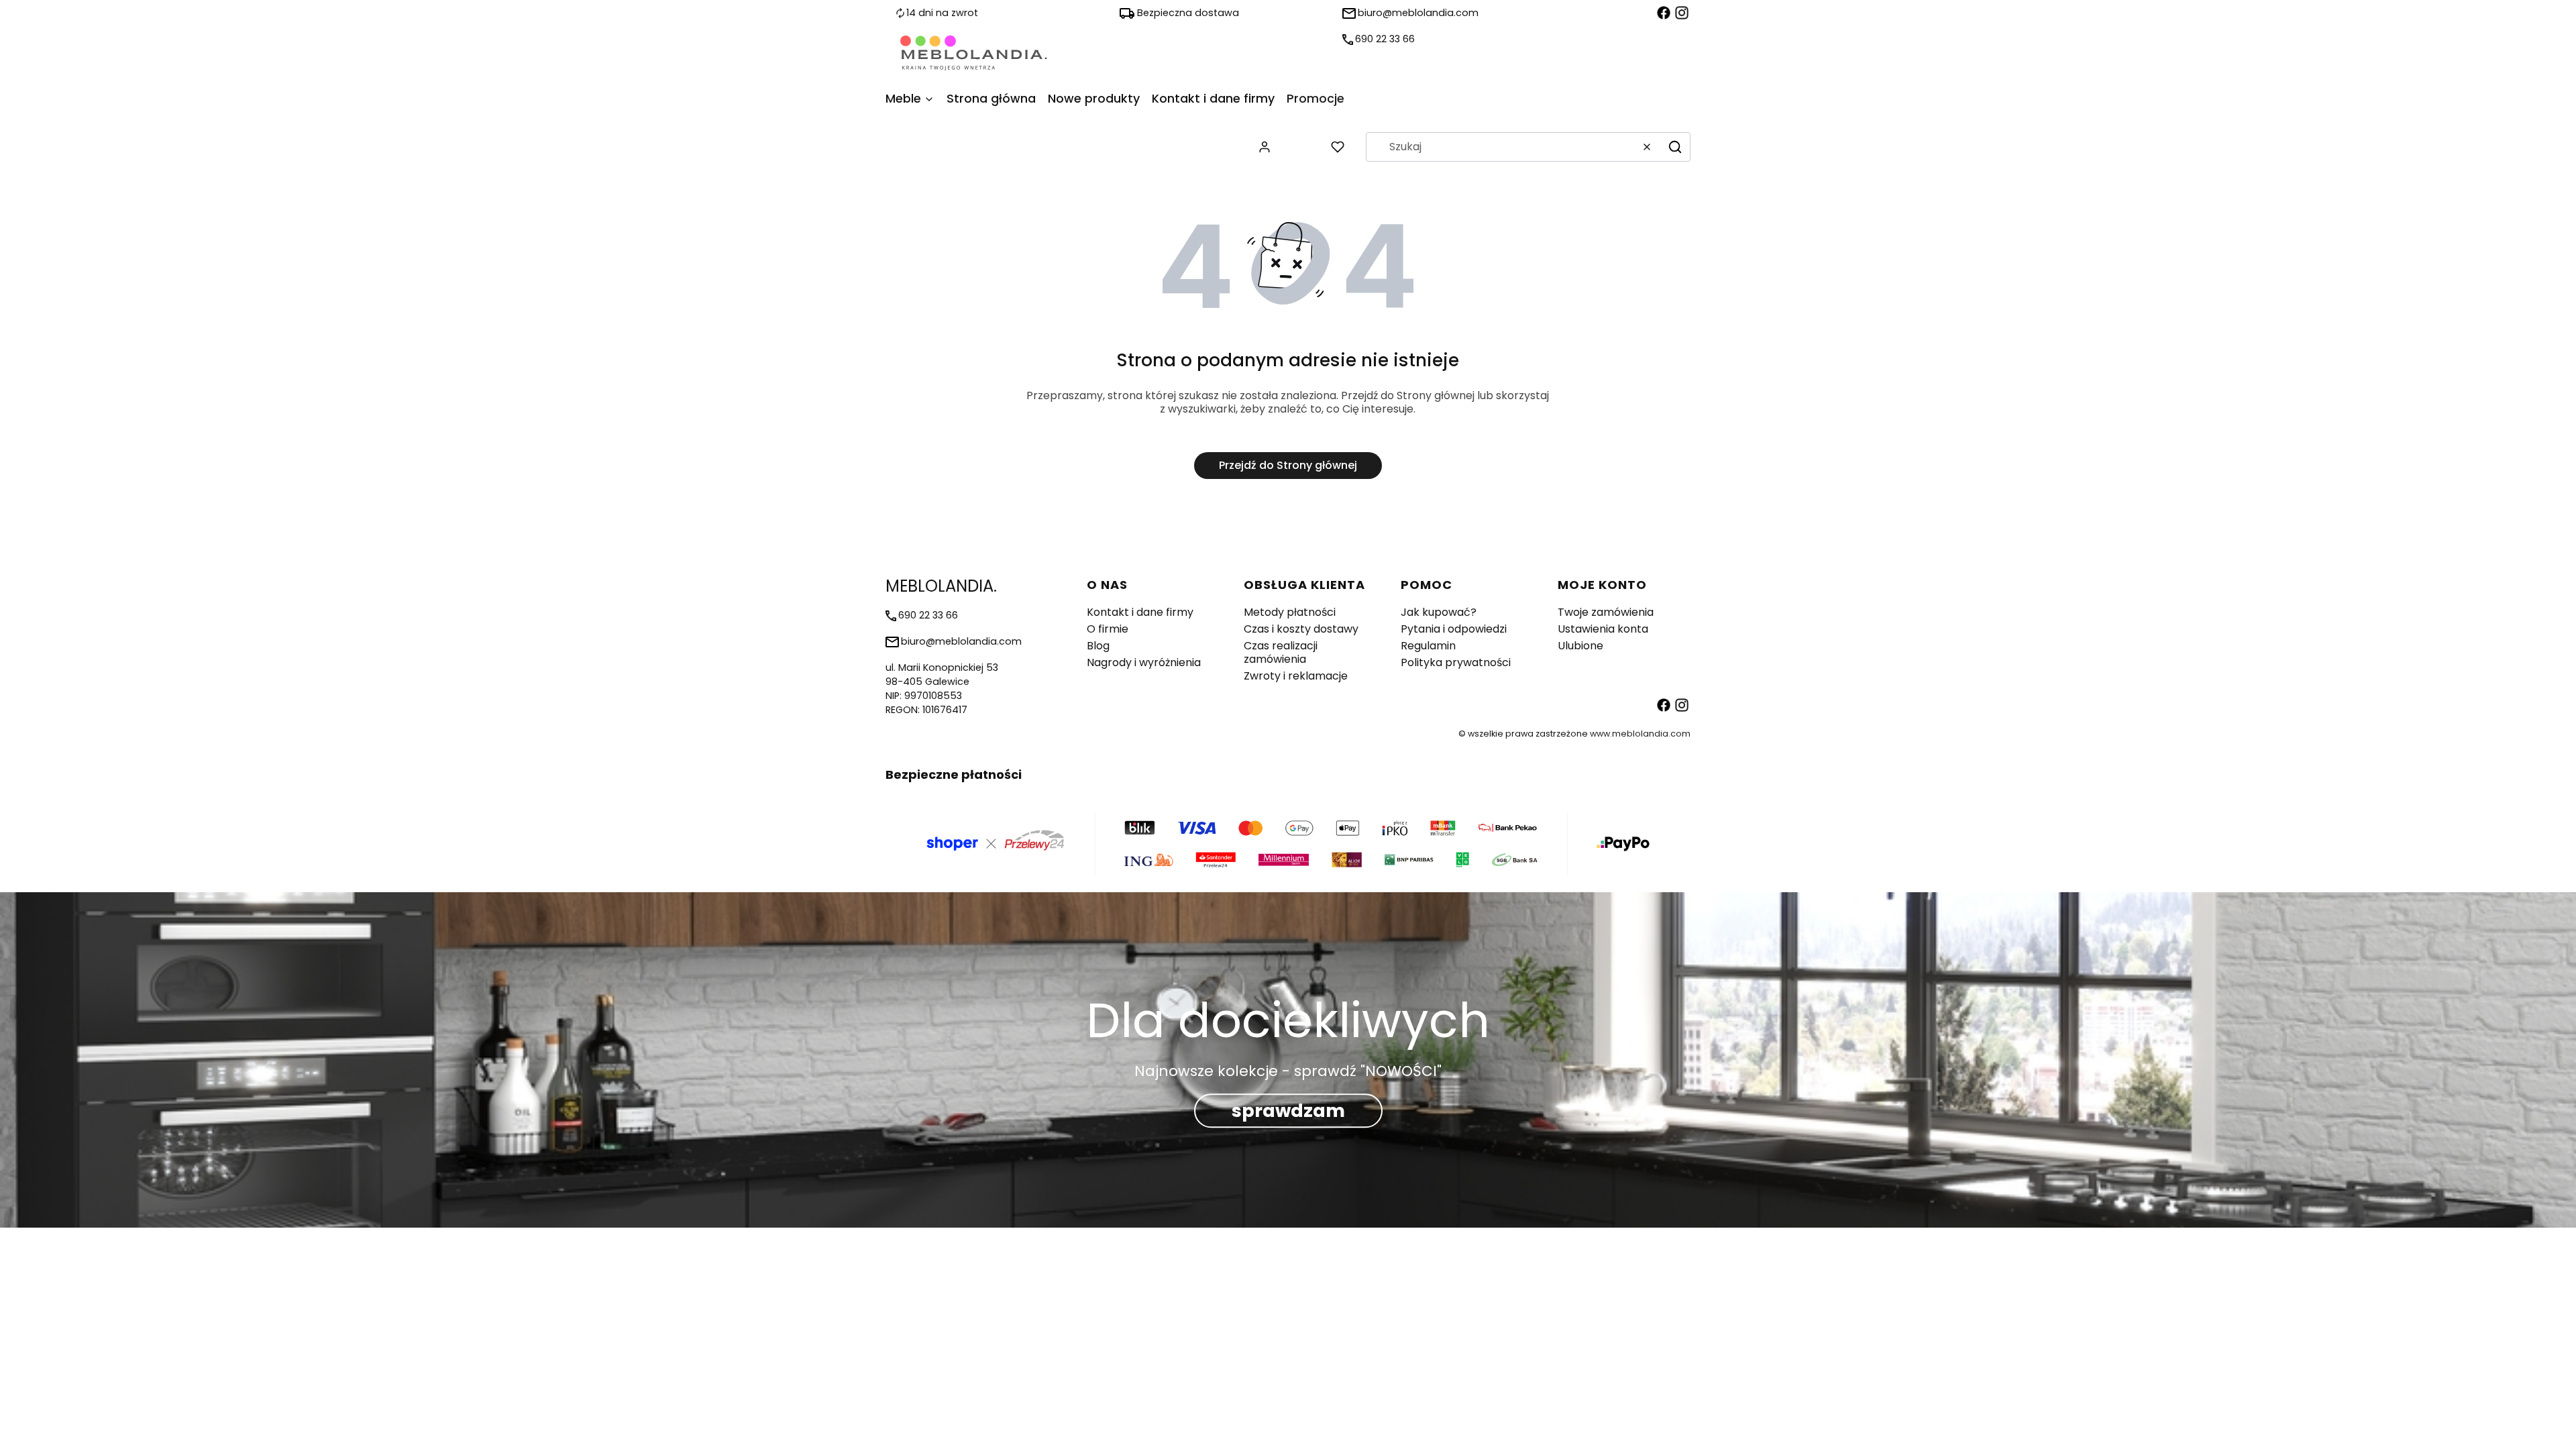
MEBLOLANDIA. (941, 586)
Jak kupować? (1439, 612)
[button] (1675, 147)
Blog (1098, 646)
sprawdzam (1288, 1111)
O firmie (1108, 629)
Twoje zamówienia (1606, 612)
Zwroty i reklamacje (1296, 676)
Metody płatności (1290, 612)
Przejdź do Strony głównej (1288, 465)
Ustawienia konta (1603, 629)
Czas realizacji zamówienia (1281, 652)
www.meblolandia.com (1640, 734)
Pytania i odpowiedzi (1454, 629)
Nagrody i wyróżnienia (1144, 662)
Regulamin (1428, 646)
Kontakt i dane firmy (1140, 612)
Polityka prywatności (1456, 662)
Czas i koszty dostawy (1301, 629)
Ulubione (1580, 646)
